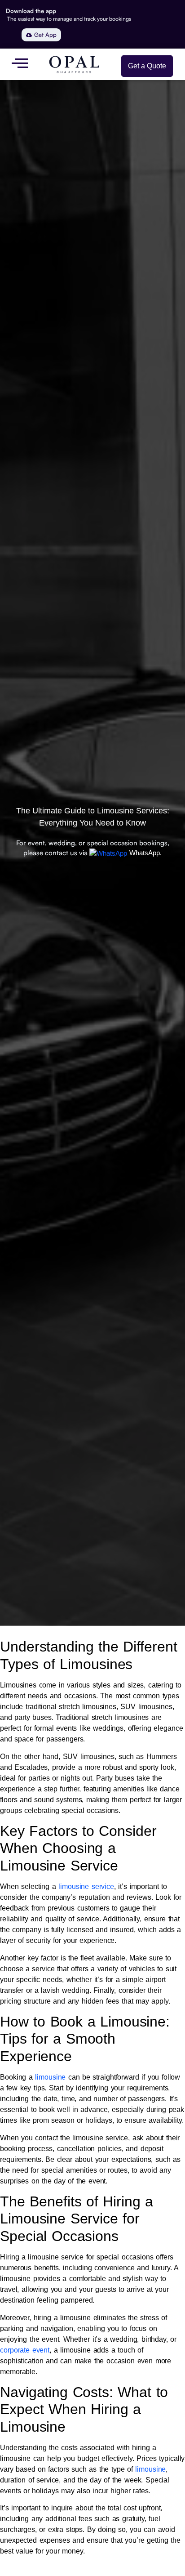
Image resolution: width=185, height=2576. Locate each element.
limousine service (86, 1886)
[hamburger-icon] (20, 64)
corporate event (25, 2350)
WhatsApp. (145, 853)
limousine (50, 2077)
